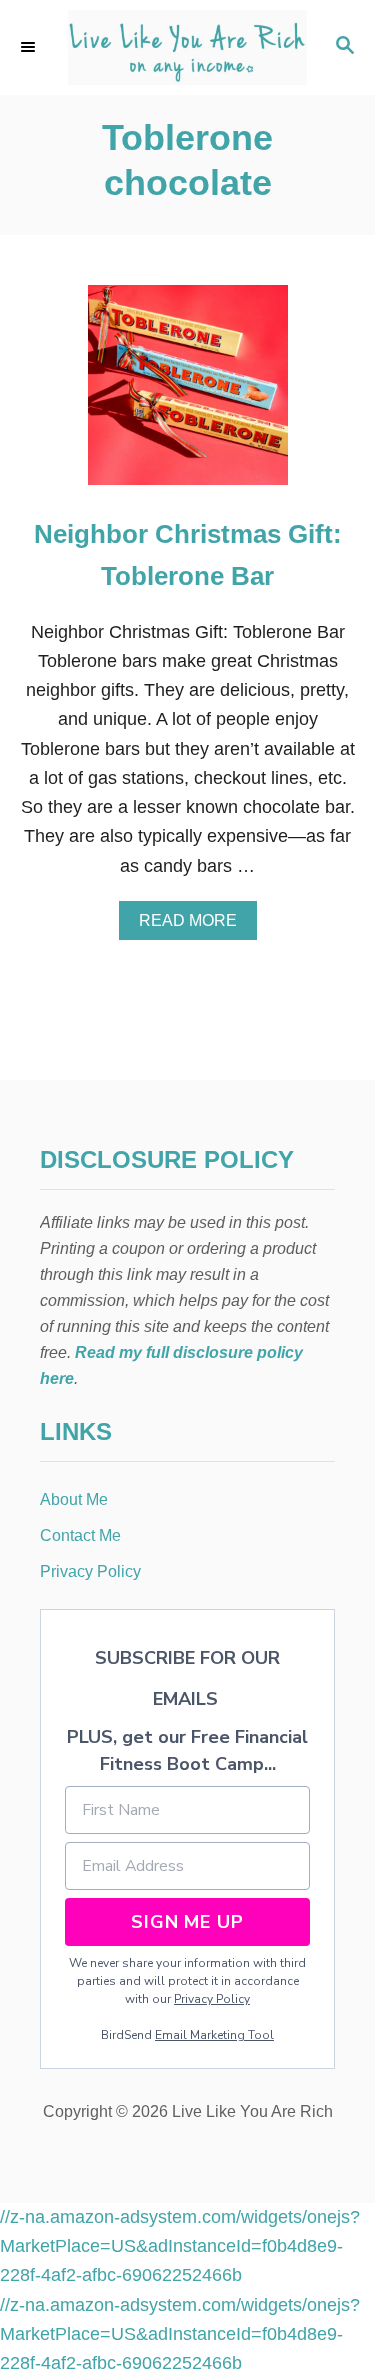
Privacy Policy (212, 1999)
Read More (194, 926)
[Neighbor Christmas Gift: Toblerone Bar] (188, 394)
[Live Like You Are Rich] (187, 47)
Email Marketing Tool (214, 2035)
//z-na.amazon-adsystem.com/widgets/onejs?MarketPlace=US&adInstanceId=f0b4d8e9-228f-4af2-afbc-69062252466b (180, 2246)
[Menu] (30, 47)
